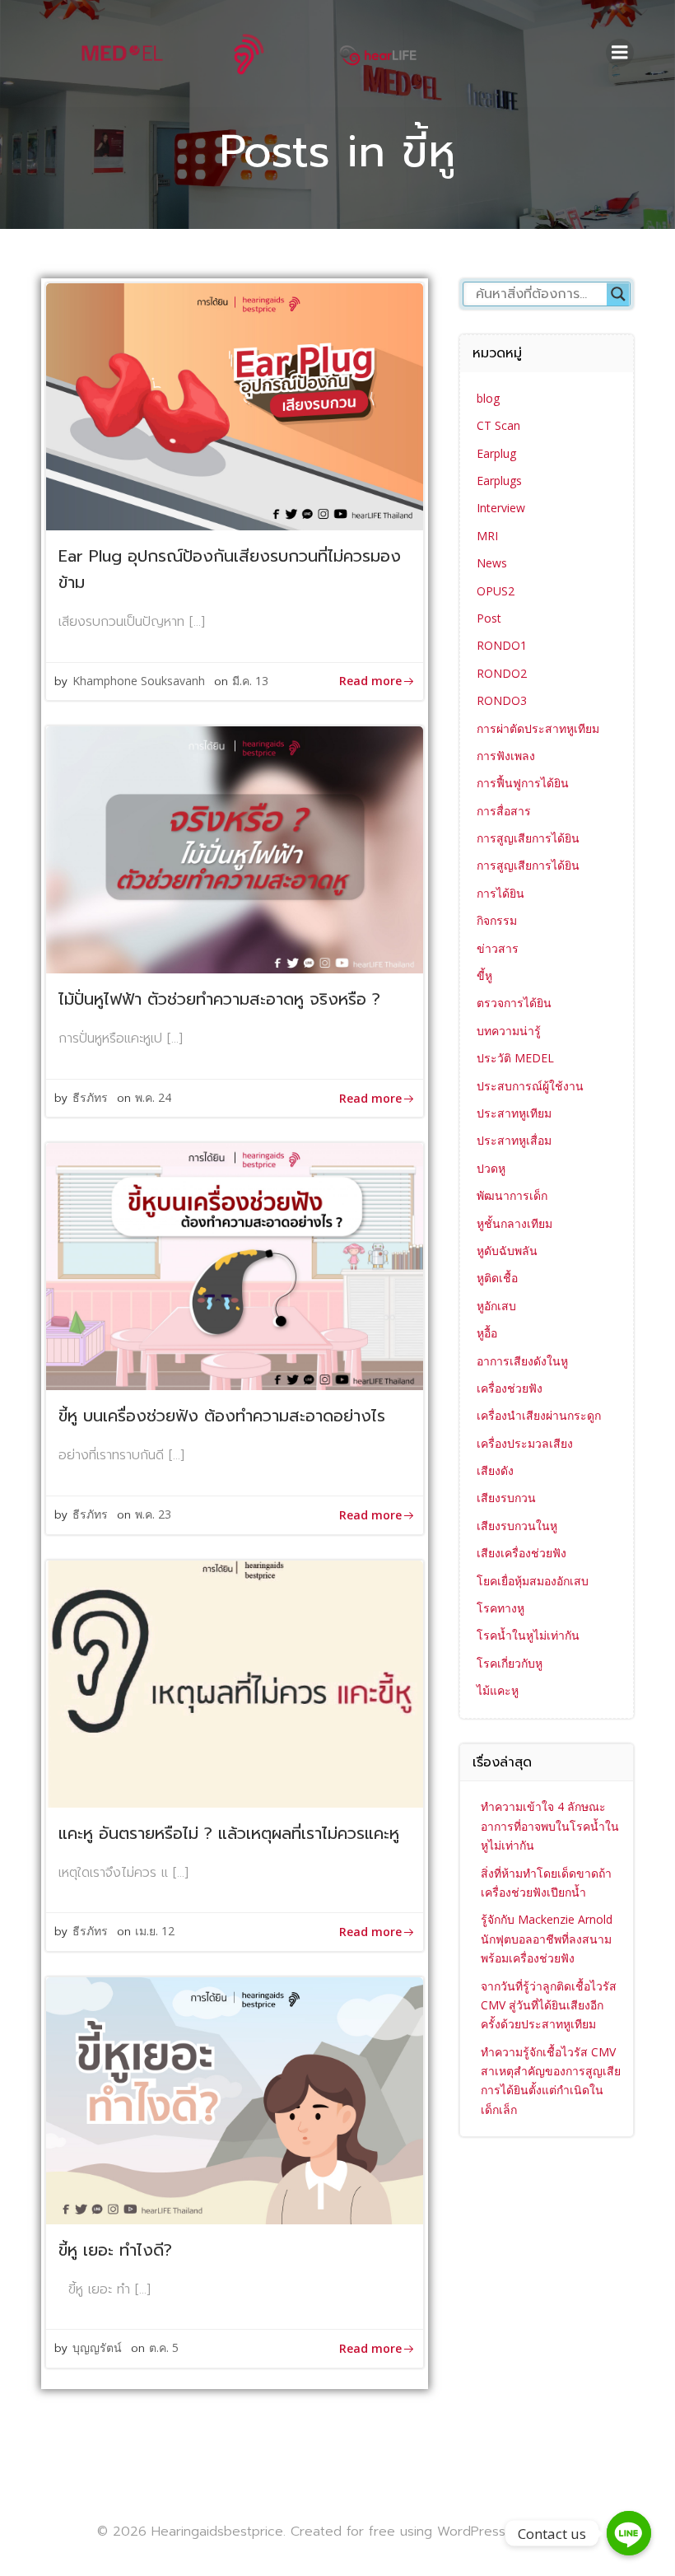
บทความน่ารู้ (509, 1031)
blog (488, 398)
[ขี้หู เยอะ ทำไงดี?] (235, 2099)
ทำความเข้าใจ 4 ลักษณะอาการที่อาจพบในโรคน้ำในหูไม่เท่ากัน (550, 1826)
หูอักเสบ (496, 1306)
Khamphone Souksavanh (139, 681)
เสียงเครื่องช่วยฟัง (521, 1553)
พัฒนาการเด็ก (512, 1195)
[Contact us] (629, 2533)
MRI (487, 536)
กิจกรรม (497, 920)
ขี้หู (484, 975)
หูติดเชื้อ (497, 1278)
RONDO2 (502, 673)
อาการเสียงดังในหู (522, 1361)
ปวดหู (491, 1168)
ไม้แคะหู (498, 1690)
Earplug (496, 453)
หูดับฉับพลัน (507, 1251)
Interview (501, 508)
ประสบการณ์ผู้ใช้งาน (530, 1086)
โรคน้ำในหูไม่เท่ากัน (528, 1635)
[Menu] (620, 53)
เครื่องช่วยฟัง (510, 1388)
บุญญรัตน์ (97, 2347)
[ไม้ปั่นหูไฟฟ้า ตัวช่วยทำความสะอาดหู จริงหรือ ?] (235, 849)
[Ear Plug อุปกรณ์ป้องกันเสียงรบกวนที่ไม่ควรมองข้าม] (235, 405)
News (492, 563)
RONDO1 (502, 645)
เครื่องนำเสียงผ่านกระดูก (539, 1415)
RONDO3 (502, 700)
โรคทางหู (500, 1608)
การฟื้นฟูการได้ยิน (523, 783)
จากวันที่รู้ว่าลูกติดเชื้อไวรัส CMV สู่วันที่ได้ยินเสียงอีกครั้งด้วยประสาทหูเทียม (549, 2005)
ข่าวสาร (498, 948)
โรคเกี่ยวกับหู (510, 1663)
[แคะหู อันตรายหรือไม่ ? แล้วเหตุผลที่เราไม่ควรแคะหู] (235, 1682)
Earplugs (499, 481)
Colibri (559, 2531)
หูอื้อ (487, 1333)
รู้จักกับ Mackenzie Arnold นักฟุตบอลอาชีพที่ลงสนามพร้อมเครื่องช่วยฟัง (547, 1939)
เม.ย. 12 (155, 1931)
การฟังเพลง (506, 756)
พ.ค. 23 (153, 1514)
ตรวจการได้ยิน (514, 1003)
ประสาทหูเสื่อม (514, 1140)
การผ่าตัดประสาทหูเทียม (538, 728)
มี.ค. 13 (250, 681)
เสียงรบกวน (506, 1498)
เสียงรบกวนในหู (517, 1526)
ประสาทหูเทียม (514, 1113)
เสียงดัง (495, 1470)
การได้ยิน (500, 893)
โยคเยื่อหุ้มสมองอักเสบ (533, 1581)
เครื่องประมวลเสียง (525, 1443)
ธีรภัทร (90, 1097)
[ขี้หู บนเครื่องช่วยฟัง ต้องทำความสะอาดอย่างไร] (235, 1266)
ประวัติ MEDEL (515, 1058)
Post (489, 618)
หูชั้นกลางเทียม (514, 1223)
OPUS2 (496, 591)
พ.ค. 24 (153, 1097)
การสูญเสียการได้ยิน (528, 838)
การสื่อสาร (504, 811)
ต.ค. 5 (164, 2347)
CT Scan (498, 425)
